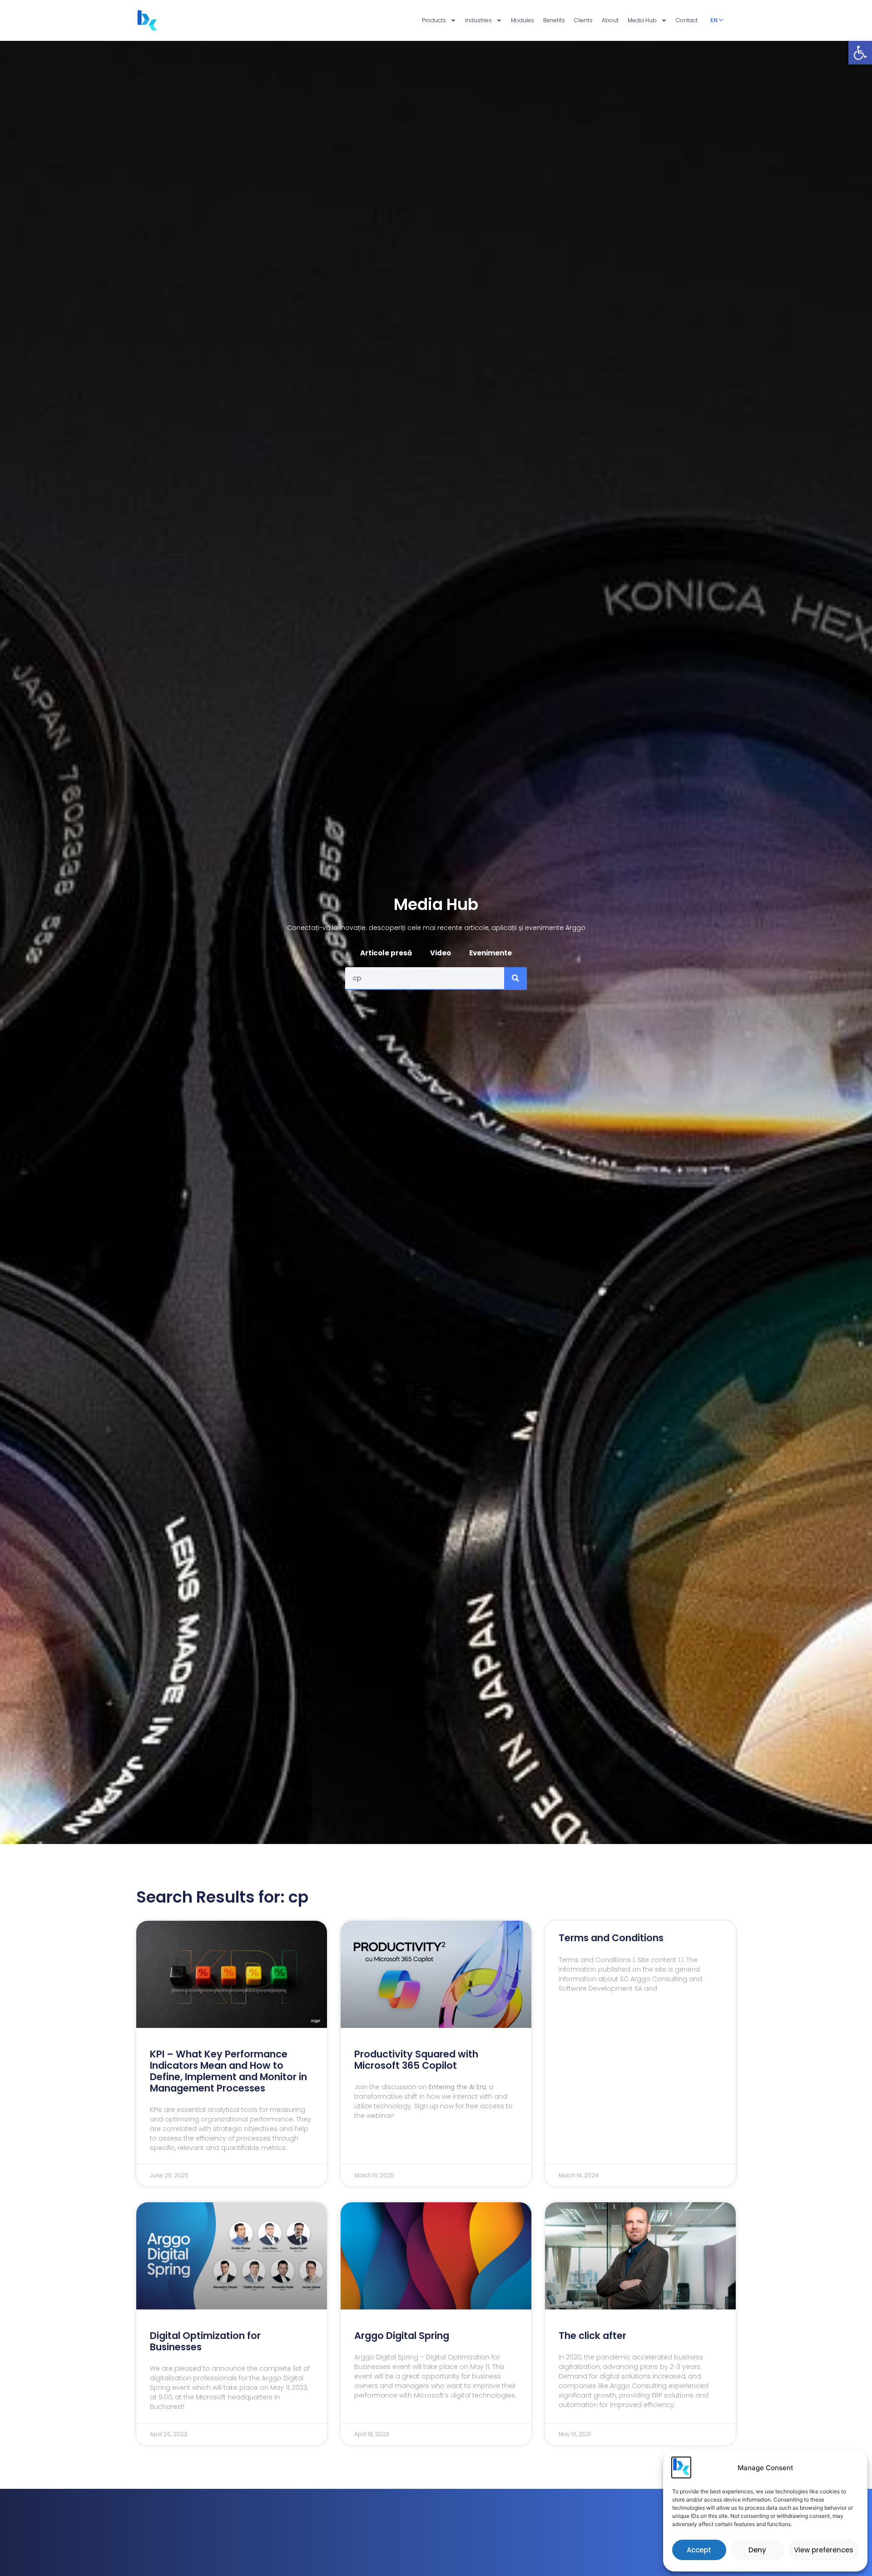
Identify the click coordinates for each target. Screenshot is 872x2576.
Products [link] (434, 20)
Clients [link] (583, 20)
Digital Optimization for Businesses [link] (205, 2341)
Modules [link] (523, 20)
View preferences (824, 2550)
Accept (699, 2550)
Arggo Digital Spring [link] (402, 2336)
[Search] (515, 978)
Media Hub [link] (642, 20)
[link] (860, 53)
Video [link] (441, 953)
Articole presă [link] (386, 953)
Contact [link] (687, 20)
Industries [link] (478, 20)
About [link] (610, 20)
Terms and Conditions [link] (611, 1938)
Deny (757, 2550)
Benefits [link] (554, 20)
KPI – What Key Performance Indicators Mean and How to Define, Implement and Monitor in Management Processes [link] (228, 2071)
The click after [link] (592, 2336)
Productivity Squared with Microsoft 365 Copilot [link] (416, 2060)
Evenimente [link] (490, 953)
